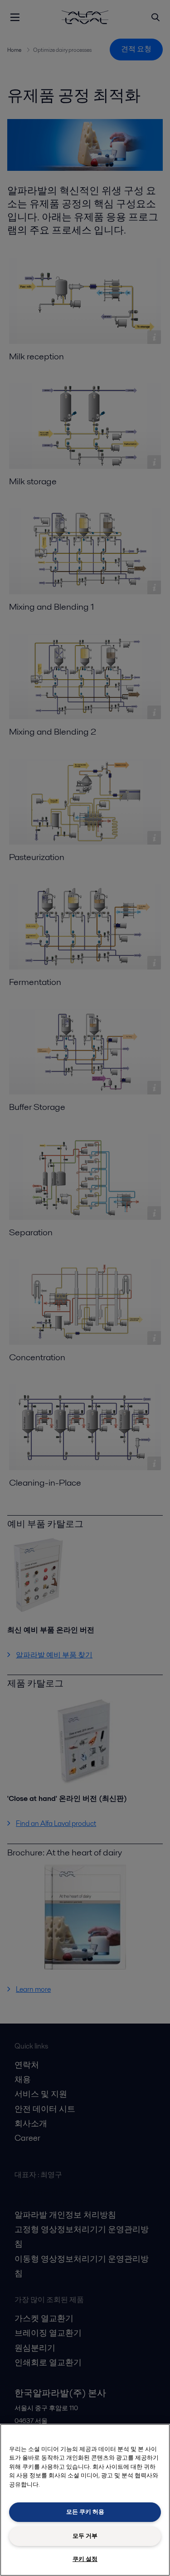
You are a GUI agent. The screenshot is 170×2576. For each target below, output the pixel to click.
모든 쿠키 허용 (85, 2512)
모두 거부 (85, 2536)
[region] (85, 2500)
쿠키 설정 (85, 2559)
